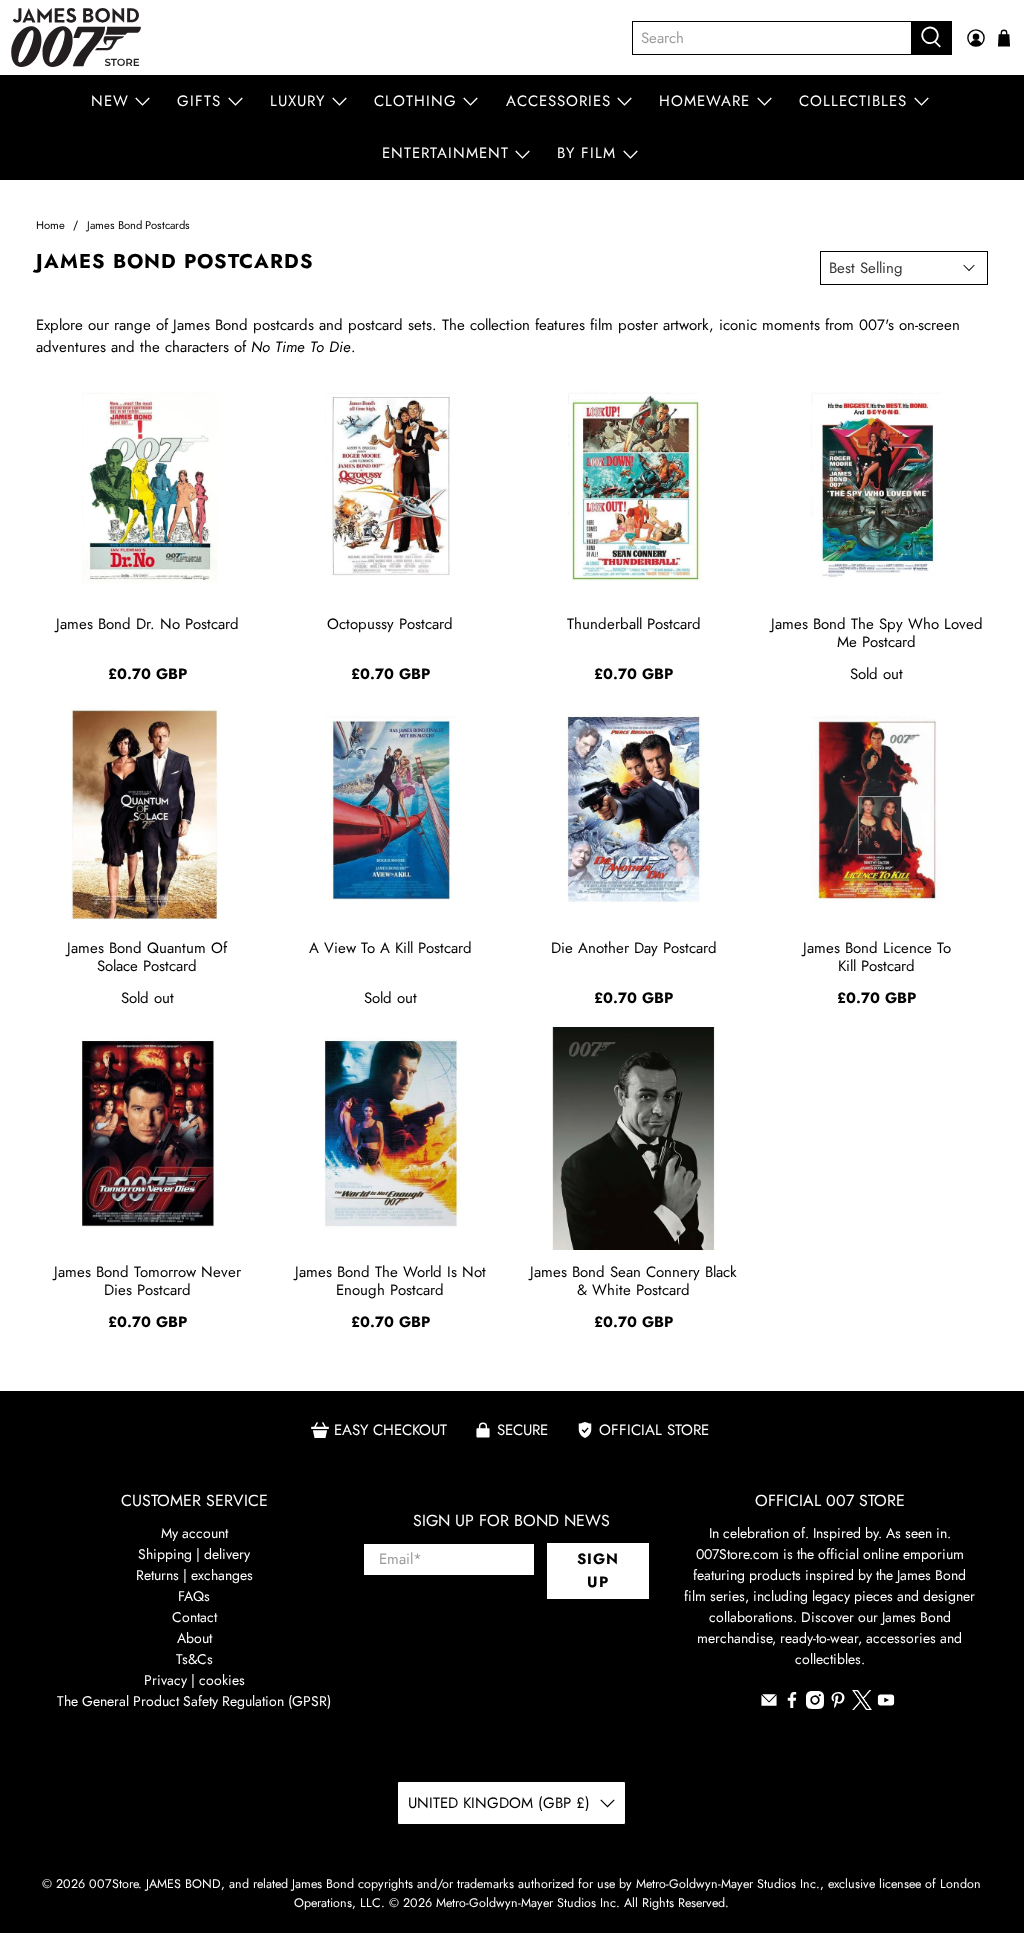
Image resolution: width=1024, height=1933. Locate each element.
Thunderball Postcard (634, 624)
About (194, 1638)
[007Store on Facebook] (792, 1704)
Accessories (558, 101)
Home (50, 225)
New (110, 101)
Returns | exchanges (194, 1575)
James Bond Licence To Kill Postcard (877, 957)
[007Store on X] (862, 1705)
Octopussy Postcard (390, 624)
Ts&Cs (194, 1659)
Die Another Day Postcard (634, 948)
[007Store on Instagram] (815, 1704)
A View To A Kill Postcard (390, 948)
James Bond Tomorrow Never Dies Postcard (147, 1281)
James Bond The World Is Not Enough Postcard (390, 1281)
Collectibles (853, 101)
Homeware (704, 101)
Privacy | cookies (194, 1680)
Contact (194, 1617)
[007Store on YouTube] (886, 1704)
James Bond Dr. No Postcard (147, 624)
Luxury (297, 101)
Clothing (415, 101)
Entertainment (445, 153)
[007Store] (76, 37)
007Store (113, 1884)
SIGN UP (598, 1570)
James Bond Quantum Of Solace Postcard (147, 957)
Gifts (199, 101)
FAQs (194, 1596)
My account (194, 1533)
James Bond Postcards (138, 225)
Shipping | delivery (194, 1554)
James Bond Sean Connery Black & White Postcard (633, 1281)
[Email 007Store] (769, 1704)
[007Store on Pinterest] (838, 1704)
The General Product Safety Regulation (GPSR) (194, 1701)
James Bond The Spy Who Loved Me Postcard (877, 633)
